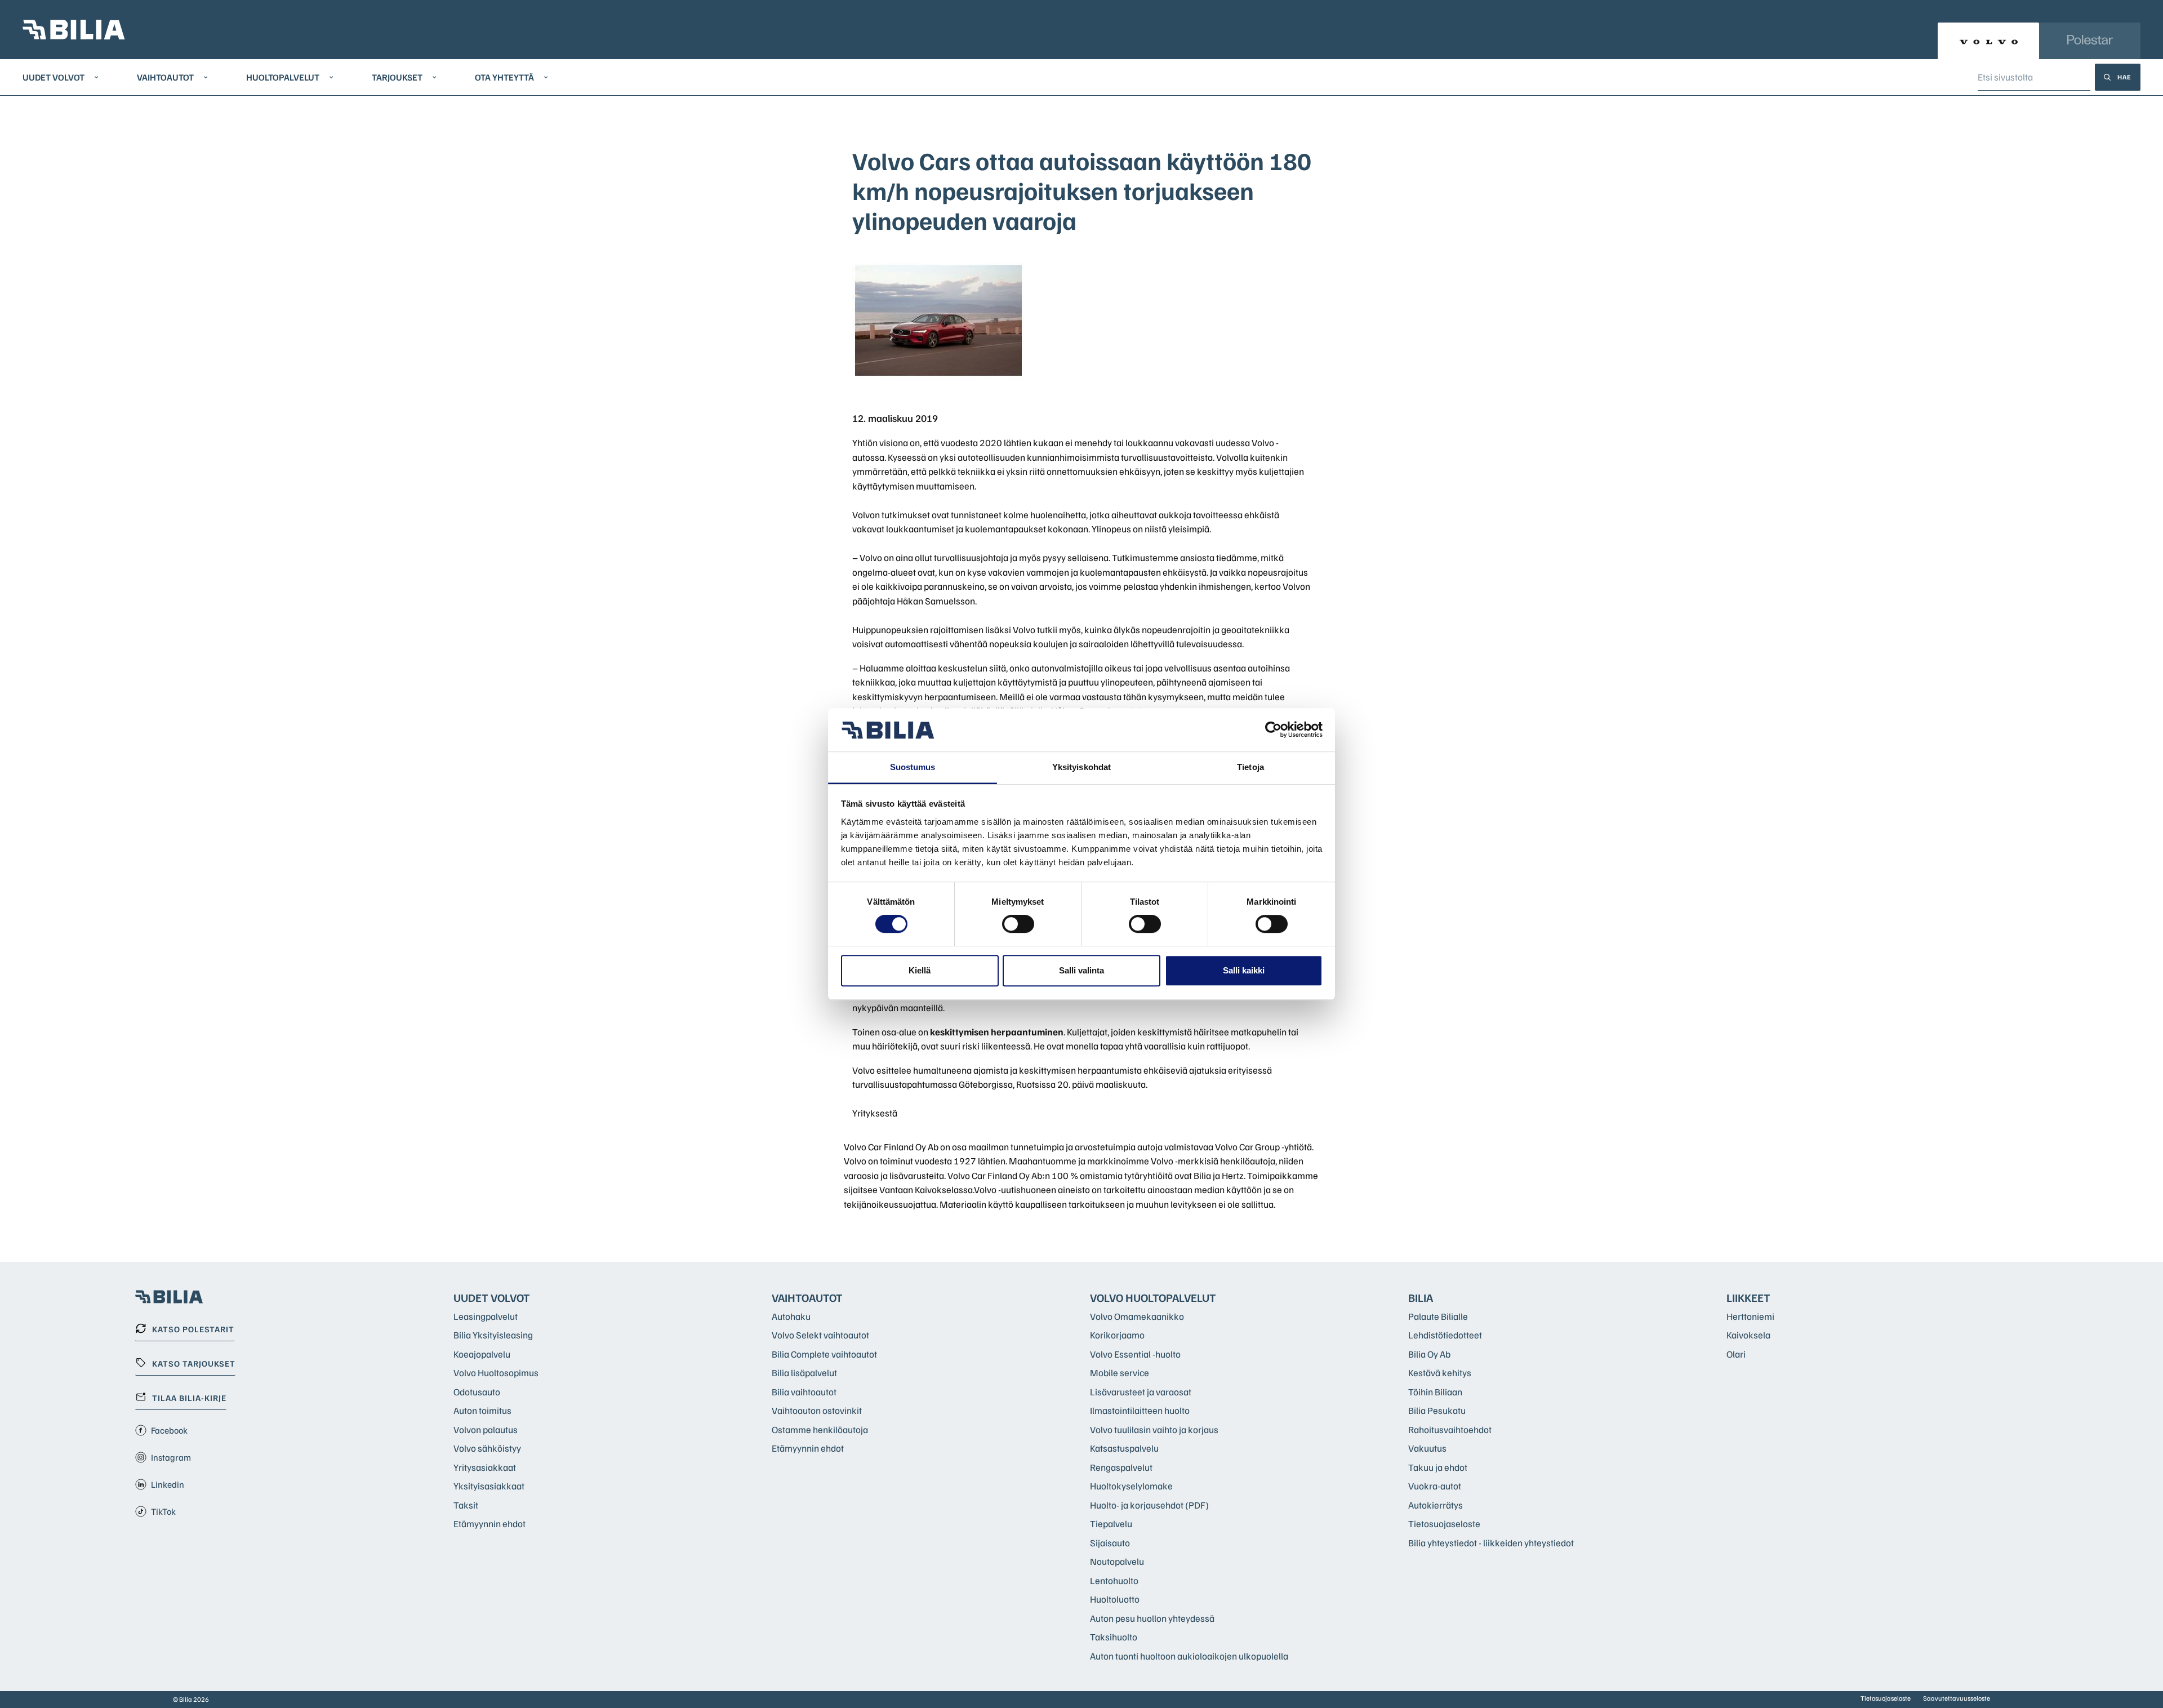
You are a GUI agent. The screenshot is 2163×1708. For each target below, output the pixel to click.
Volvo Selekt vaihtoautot (820, 1335)
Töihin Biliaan (1435, 1392)
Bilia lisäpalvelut (804, 1373)
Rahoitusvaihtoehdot (1450, 1429)
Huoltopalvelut (283, 77)
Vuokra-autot (1435, 1486)
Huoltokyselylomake (1131, 1486)
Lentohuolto (1114, 1580)
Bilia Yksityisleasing (493, 1335)
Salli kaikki (1244, 970)
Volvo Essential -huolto (1135, 1354)
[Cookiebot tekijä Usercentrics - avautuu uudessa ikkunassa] (1273, 730)
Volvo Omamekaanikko (1137, 1316)
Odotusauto (477, 1392)
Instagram (171, 1457)
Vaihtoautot (165, 77)
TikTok (163, 1511)
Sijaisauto (1110, 1543)
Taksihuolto (1114, 1637)
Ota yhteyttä (504, 77)
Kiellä (920, 970)
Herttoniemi (1750, 1316)
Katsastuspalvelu (1124, 1448)
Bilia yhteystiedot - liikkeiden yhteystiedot (1491, 1543)
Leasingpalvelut (486, 1316)
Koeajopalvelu (482, 1354)
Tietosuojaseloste (1444, 1524)
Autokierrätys (1436, 1505)
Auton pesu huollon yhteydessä (1152, 1618)
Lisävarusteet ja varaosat (1141, 1392)
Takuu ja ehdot (1438, 1467)
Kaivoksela (1748, 1335)
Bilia (1421, 1297)
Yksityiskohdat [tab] (1081, 767)
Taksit (466, 1505)
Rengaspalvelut (1121, 1467)
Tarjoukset (397, 77)
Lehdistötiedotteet (1445, 1335)
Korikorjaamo (1117, 1335)
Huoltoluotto (1115, 1599)
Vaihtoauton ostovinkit (817, 1410)
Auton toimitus (482, 1410)
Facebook (169, 1430)
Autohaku (791, 1316)
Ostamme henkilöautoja (820, 1429)
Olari (1736, 1354)
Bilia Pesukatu (1437, 1410)
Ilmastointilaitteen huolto (1140, 1410)
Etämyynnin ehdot (489, 1524)
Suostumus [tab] (913, 767)
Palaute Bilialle (1438, 1316)
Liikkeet (1748, 1297)
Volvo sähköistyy (487, 1448)
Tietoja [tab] (1250, 767)
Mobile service (1120, 1373)
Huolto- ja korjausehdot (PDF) (1149, 1505)
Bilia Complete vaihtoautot (824, 1354)
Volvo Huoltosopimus (496, 1373)
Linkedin (168, 1484)
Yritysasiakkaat (485, 1467)
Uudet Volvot (54, 77)
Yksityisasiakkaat (489, 1486)
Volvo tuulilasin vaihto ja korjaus (1154, 1429)
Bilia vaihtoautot (804, 1392)
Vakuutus (1427, 1448)
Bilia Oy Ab (1429, 1354)
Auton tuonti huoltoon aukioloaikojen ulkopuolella (1189, 1656)
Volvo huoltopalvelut (1153, 1297)
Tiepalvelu (1111, 1524)
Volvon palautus (486, 1429)
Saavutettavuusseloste (1957, 1698)
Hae (2124, 77)
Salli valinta (1081, 970)
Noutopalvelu (1117, 1561)
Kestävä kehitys (1440, 1373)
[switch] (1018, 924)
